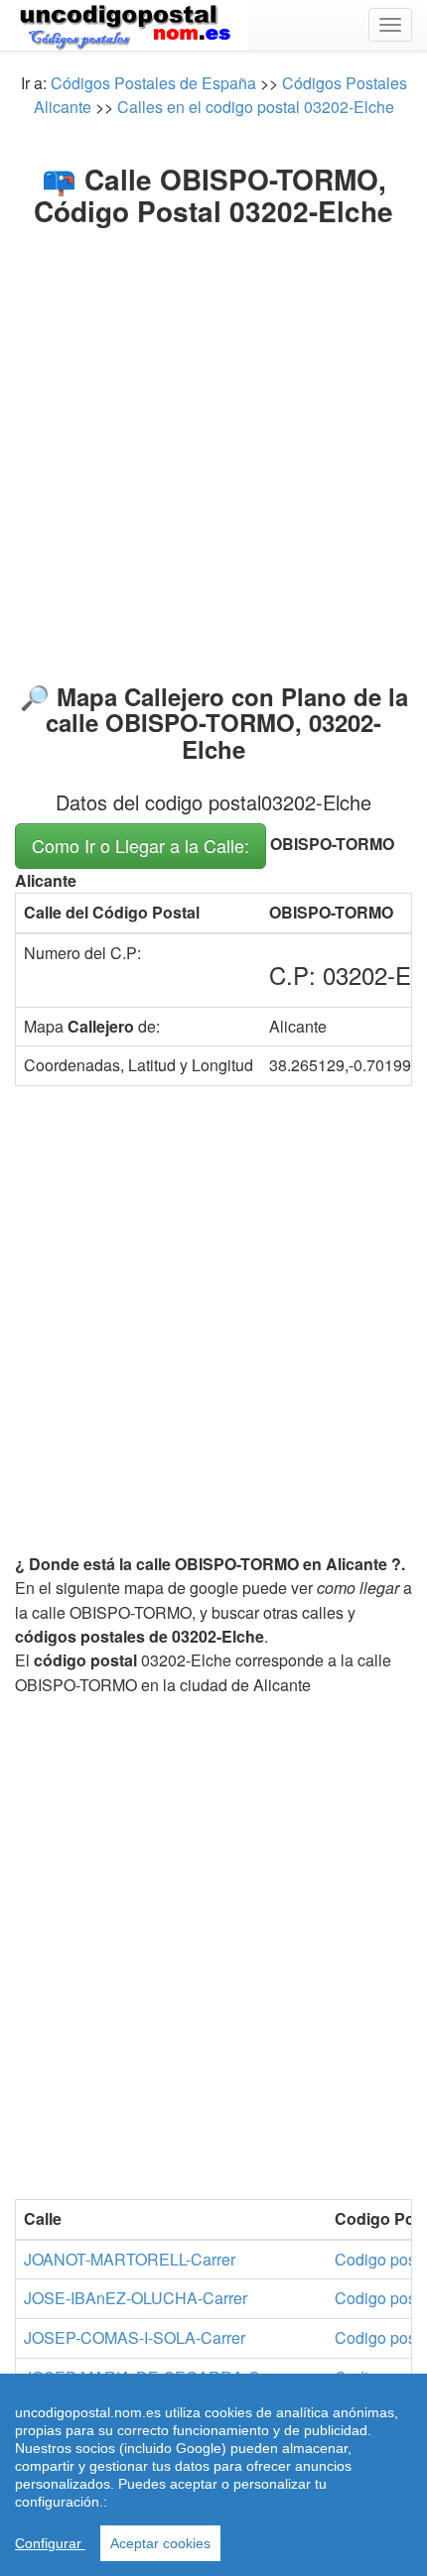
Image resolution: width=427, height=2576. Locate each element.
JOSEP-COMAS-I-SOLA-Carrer (135, 2337)
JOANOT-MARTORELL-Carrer (130, 2259)
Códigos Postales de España (153, 83)
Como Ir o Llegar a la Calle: (141, 845)
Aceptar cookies (160, 2543)
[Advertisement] (213, 450)
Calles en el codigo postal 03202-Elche (256, 107)
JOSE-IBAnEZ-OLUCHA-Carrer (136, 2298)
